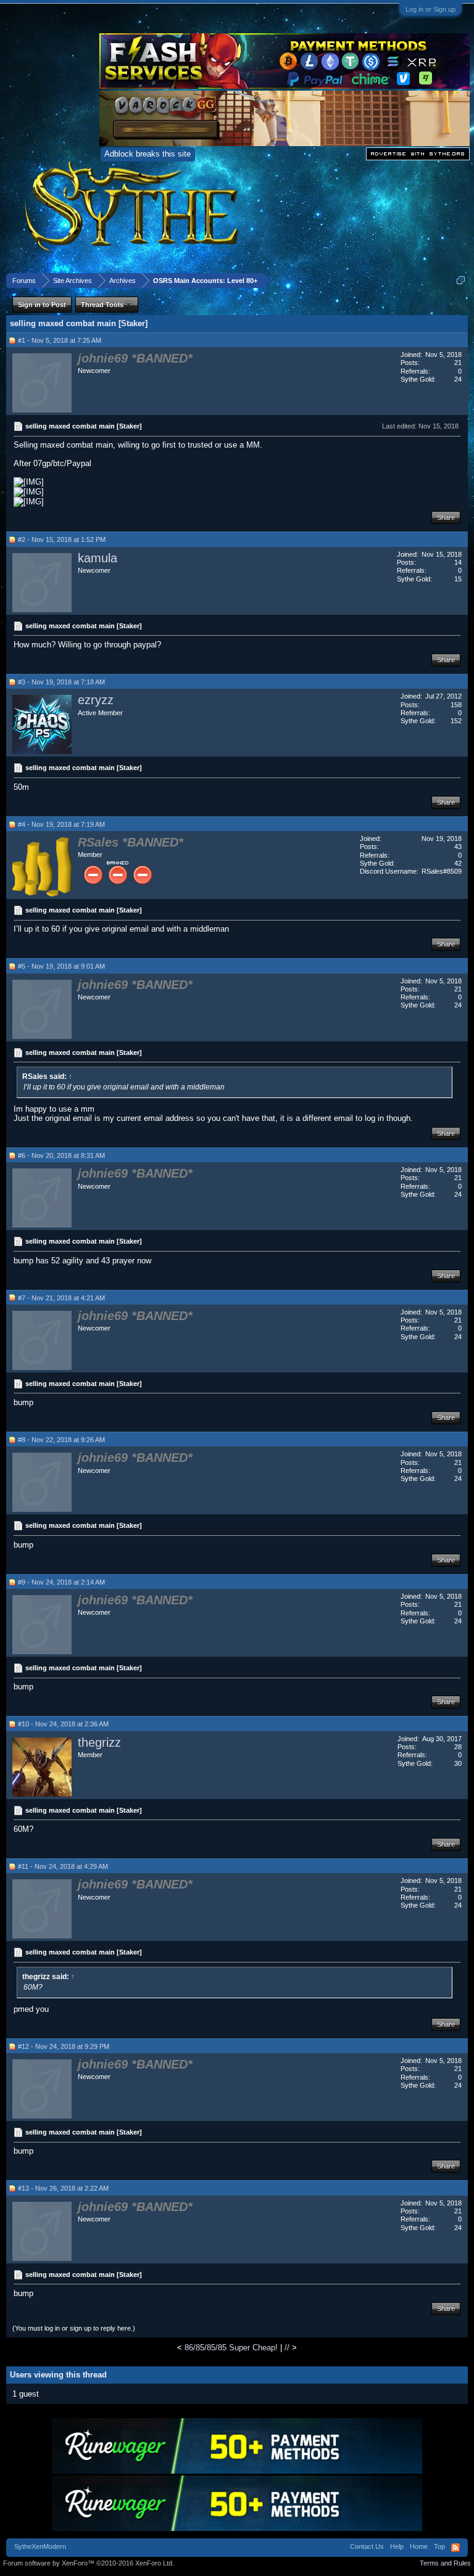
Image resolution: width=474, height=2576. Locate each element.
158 (456, 705)
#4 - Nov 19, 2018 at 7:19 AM (61, 824)
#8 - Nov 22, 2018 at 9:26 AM (61, 1440)
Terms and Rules (445, 2563)
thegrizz (99, 1742)
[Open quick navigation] (461, 280)
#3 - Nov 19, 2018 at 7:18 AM (61, 682)
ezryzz (96, 700)
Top (439, 2546)
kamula (98, 558)
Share (446, 517)
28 (458, 1747)
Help (397, 2546)
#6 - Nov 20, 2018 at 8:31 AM (61, 1155)
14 (458, 562)
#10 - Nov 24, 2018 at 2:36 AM (63, 1724)
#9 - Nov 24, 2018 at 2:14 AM (61, 1582)
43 (458, 847)
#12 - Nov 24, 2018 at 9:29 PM (64, 2046)
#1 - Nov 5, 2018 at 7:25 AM (60, 340)
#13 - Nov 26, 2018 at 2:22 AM (63, 2188)
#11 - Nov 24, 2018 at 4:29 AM (63, 1866)
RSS (455, 2548)
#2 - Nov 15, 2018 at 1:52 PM (62, 539)
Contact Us (367, 2546)
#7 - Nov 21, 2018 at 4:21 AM (61, 1298)
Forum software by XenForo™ (89, 2563)
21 (458, 363)
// (287, 2348)
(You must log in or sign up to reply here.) (74, 2328)
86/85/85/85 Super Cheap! (231, 2348)
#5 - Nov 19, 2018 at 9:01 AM (61, 966)
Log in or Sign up (430, 9)
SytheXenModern (40, 2546)
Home (419, 2546)
